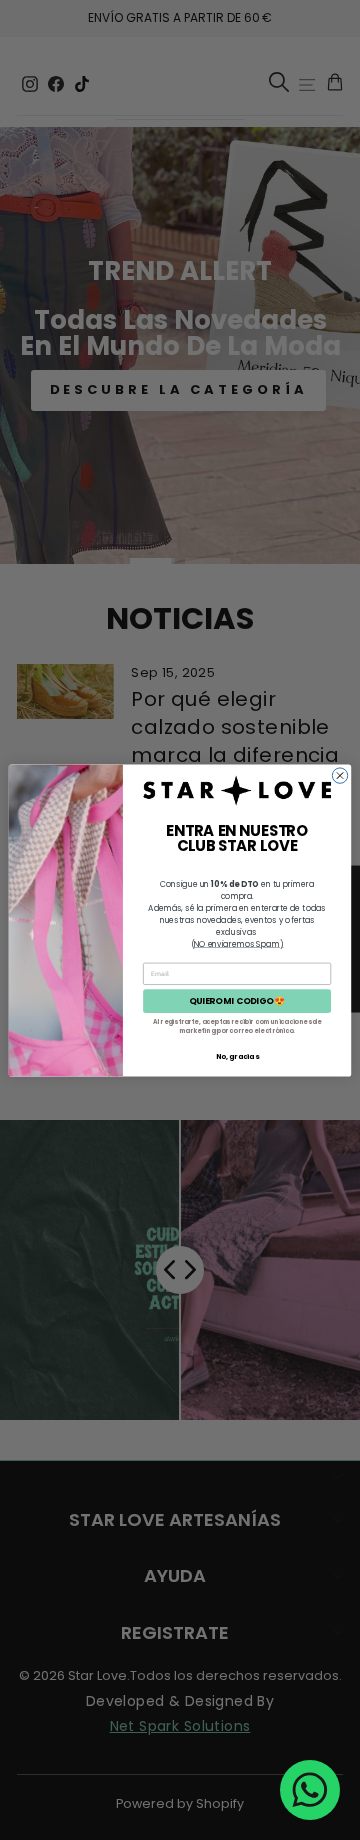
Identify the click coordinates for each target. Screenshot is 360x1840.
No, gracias (237, 1056)
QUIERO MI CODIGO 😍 (237, 1000)
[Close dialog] (339, 774)
